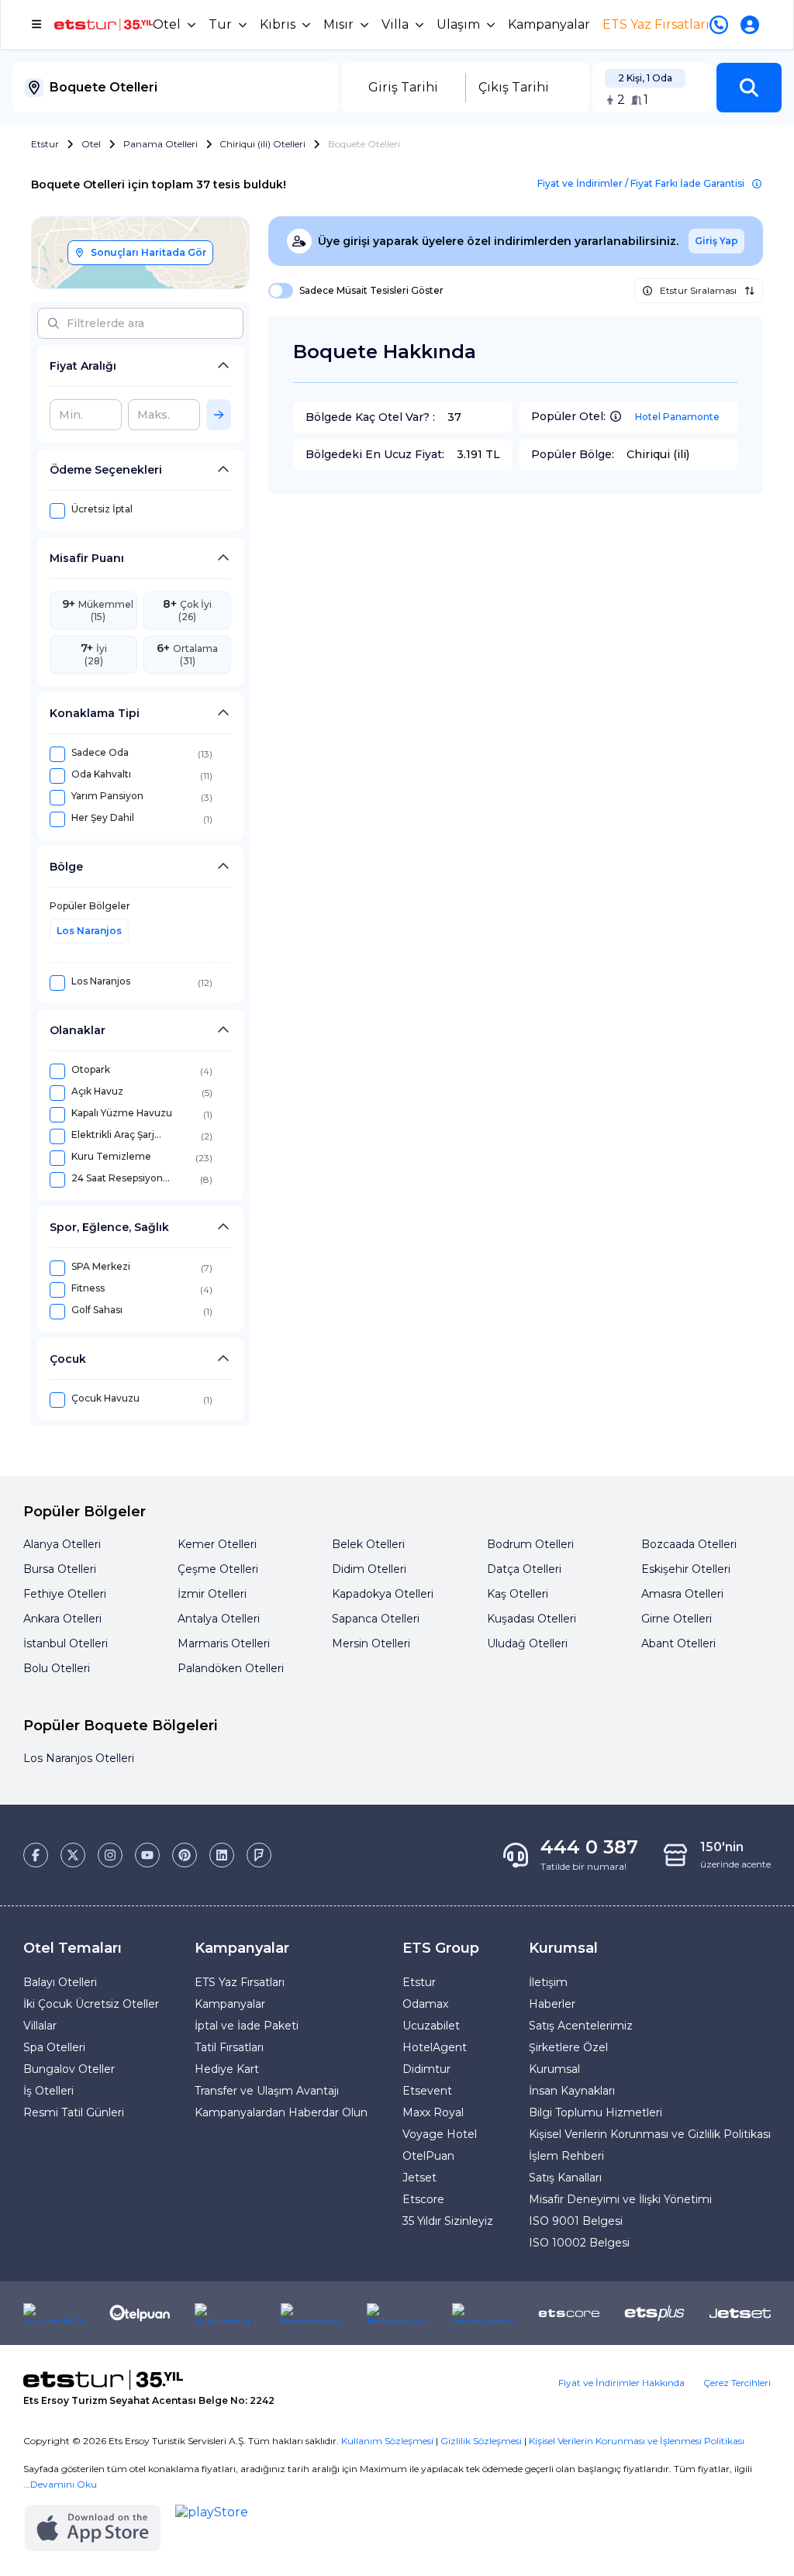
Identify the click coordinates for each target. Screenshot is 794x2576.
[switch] (276, 291)
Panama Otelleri (161, 144)
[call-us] (722, 25)
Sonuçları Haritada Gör (148, 252)
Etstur (45, 144)
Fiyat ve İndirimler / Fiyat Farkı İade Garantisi (641, 183)
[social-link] (36, 1855)
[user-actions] (753, 25)
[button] (749, 88)
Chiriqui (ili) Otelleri (262, 144)
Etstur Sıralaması (698, 290)
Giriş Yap (716, 241)
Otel (91, 144)
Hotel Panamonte (677, 417)
